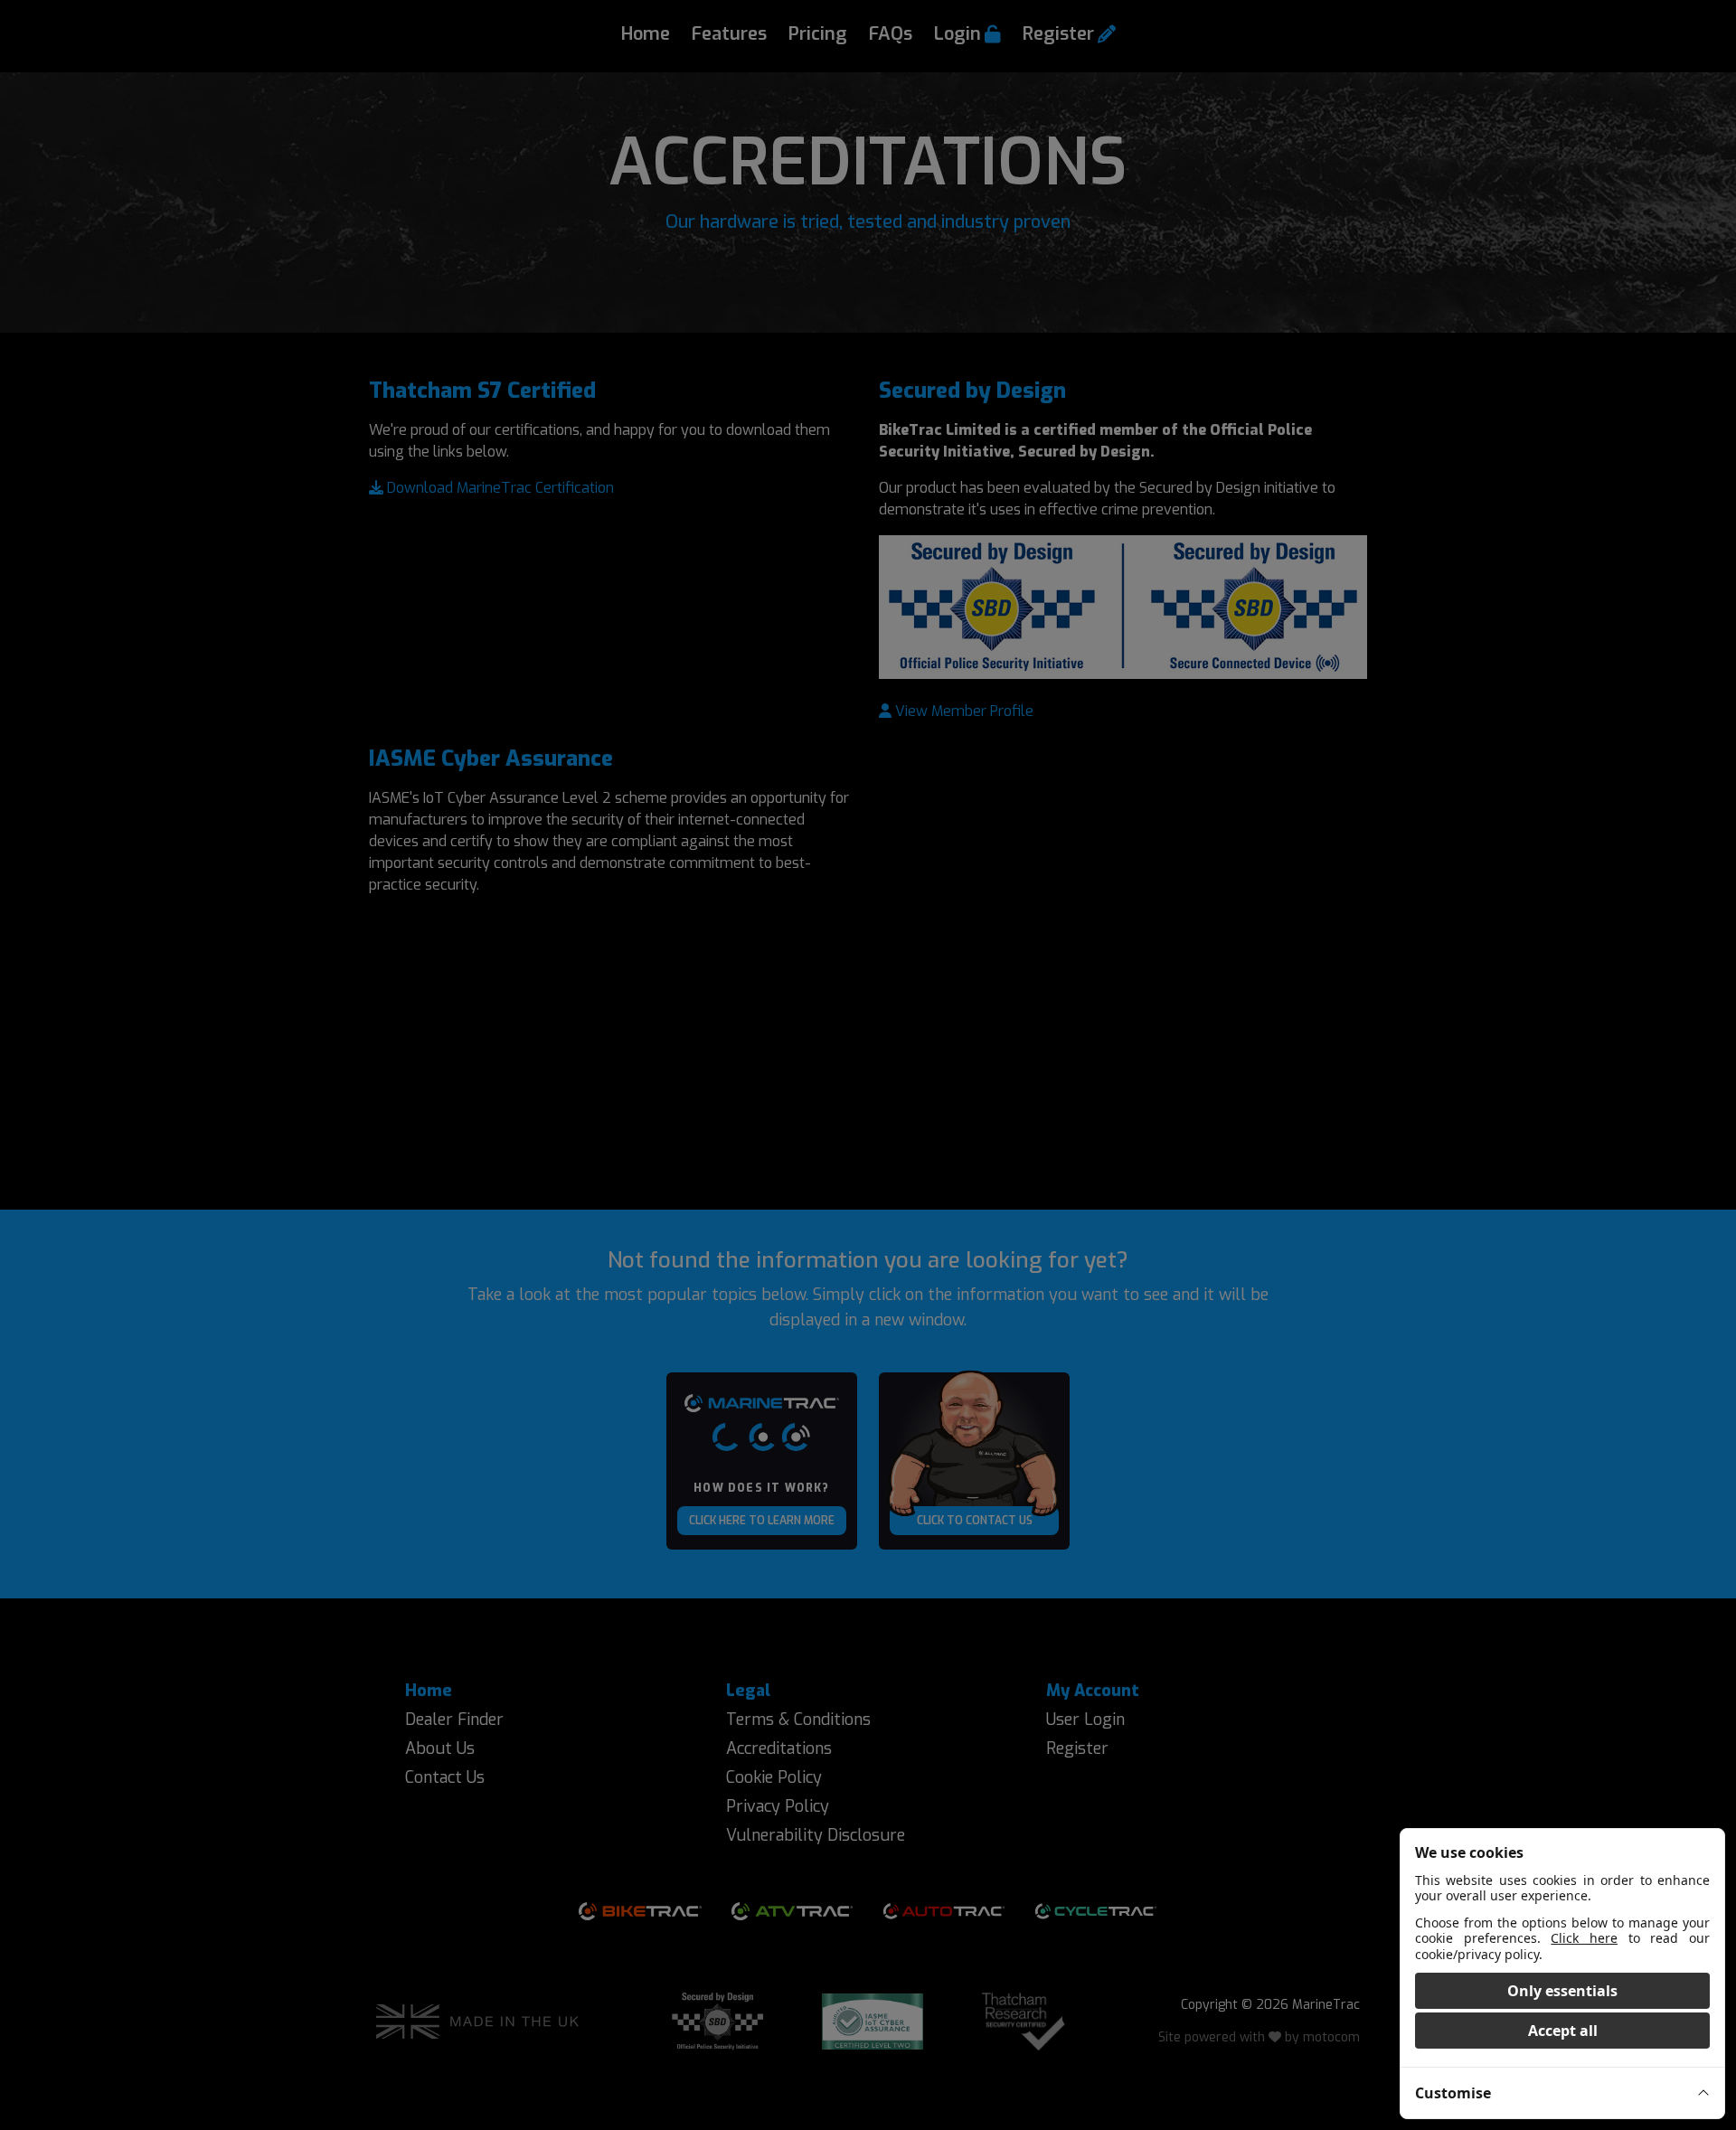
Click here (1584, 1938)
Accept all (1563, 2031)
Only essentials (1562, 1991)
